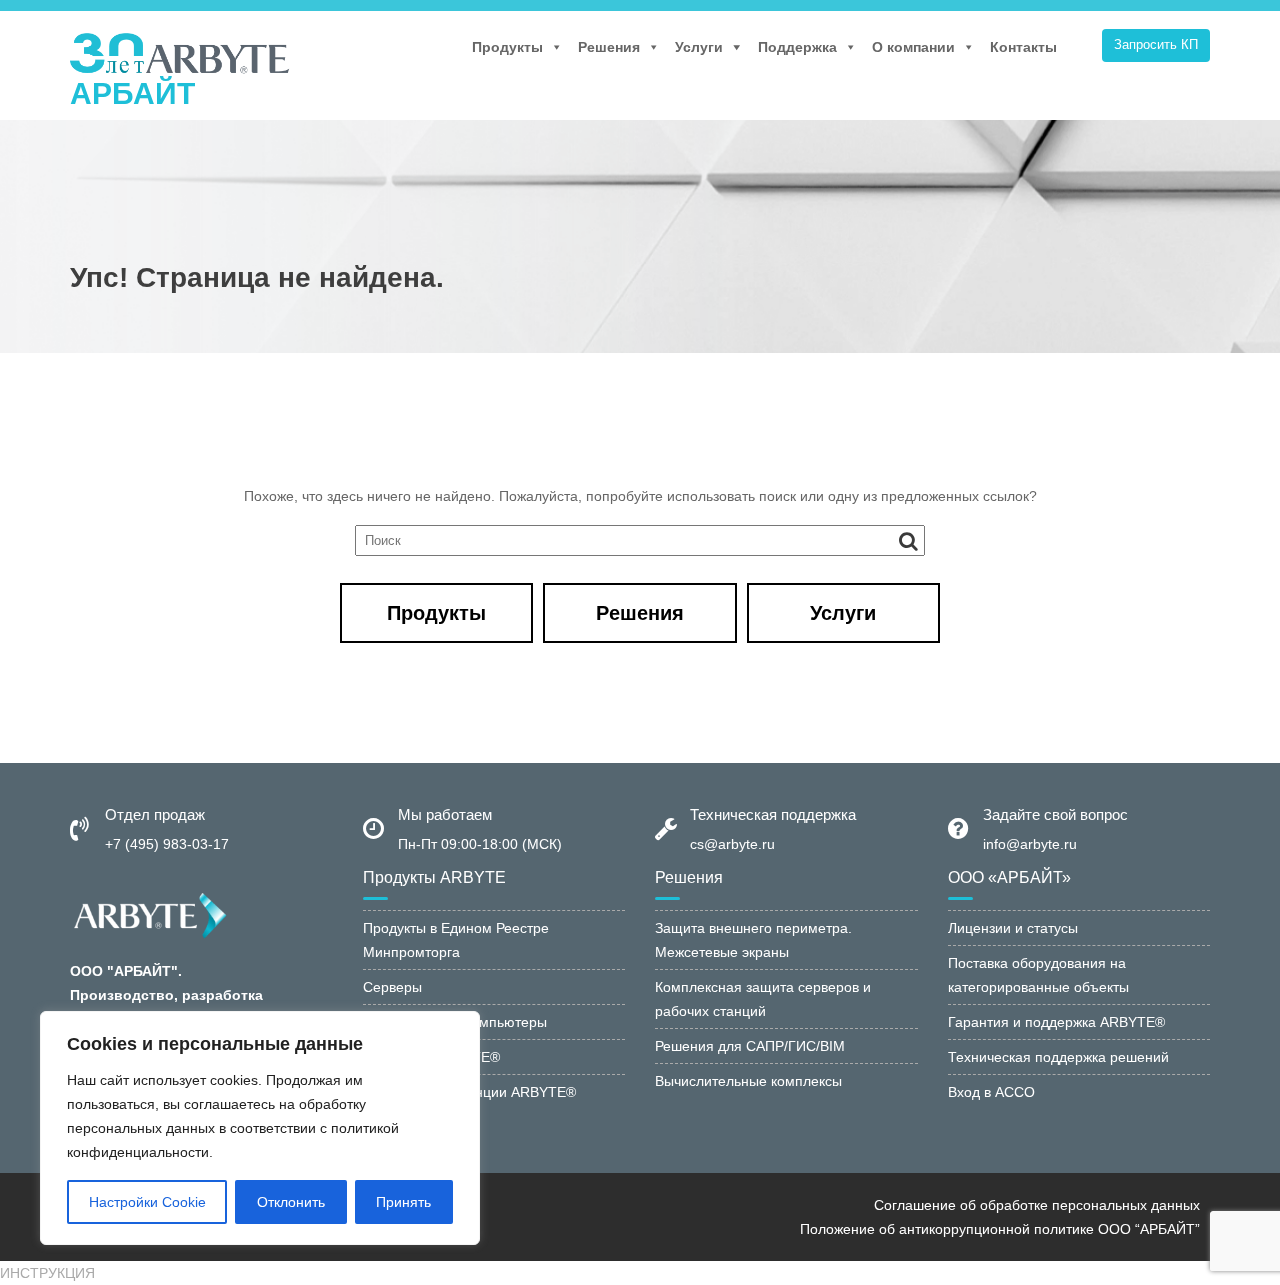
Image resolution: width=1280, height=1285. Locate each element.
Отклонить (291, 1202)
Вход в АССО (991, 1092)
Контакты (1023, 47)
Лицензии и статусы (1013, 928)
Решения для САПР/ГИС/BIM (750, 1046)
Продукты (507, 47)
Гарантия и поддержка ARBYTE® (1056, 1022)
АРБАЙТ (132, 93)
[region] (260, 1128)
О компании (913, 47)
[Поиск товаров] (1082, 47)
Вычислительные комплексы (748, 1081)
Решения (609, 47)
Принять (403, 1202)
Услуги (699, 47)
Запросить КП (1156, 44)
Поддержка (797, 47)
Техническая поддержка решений (1058, 1057)
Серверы (392, 987)
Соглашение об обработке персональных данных (1037, 1205)
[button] (47, 1273)
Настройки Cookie (147, 1202)
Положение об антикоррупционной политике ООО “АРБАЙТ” (1000, 1229)
